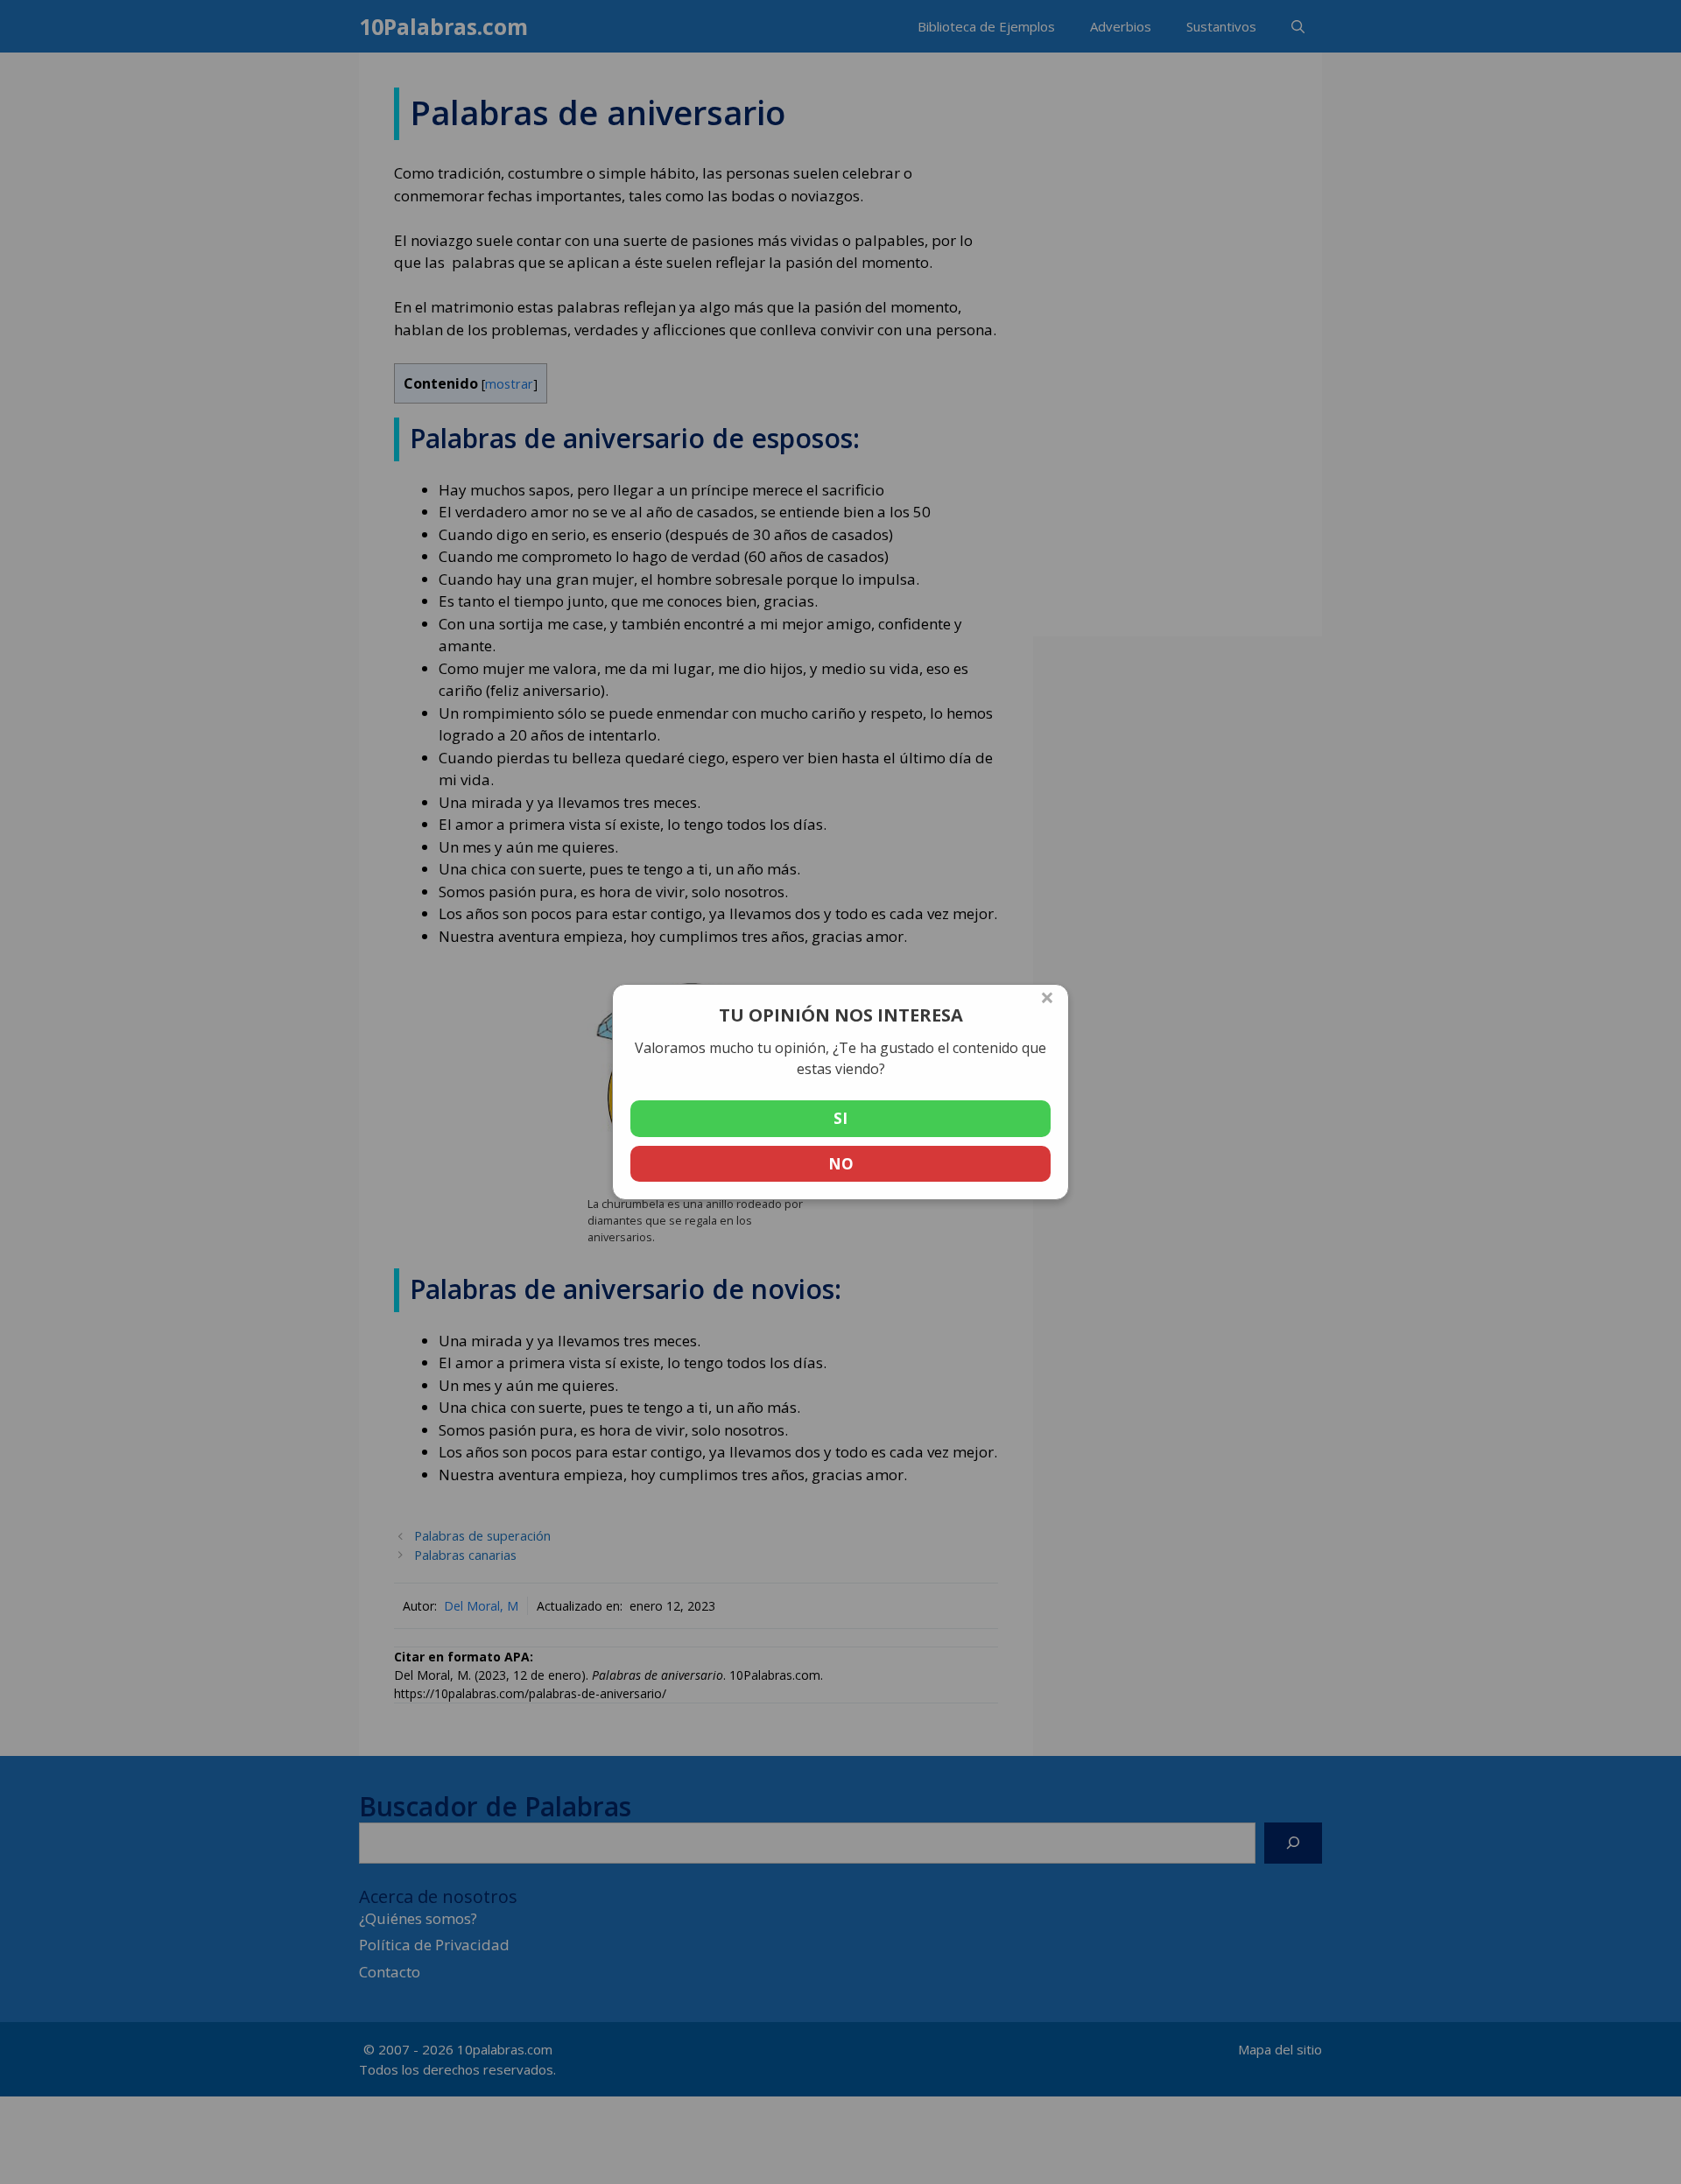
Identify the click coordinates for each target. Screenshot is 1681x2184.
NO (841, 1164)
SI (840, 1118)
